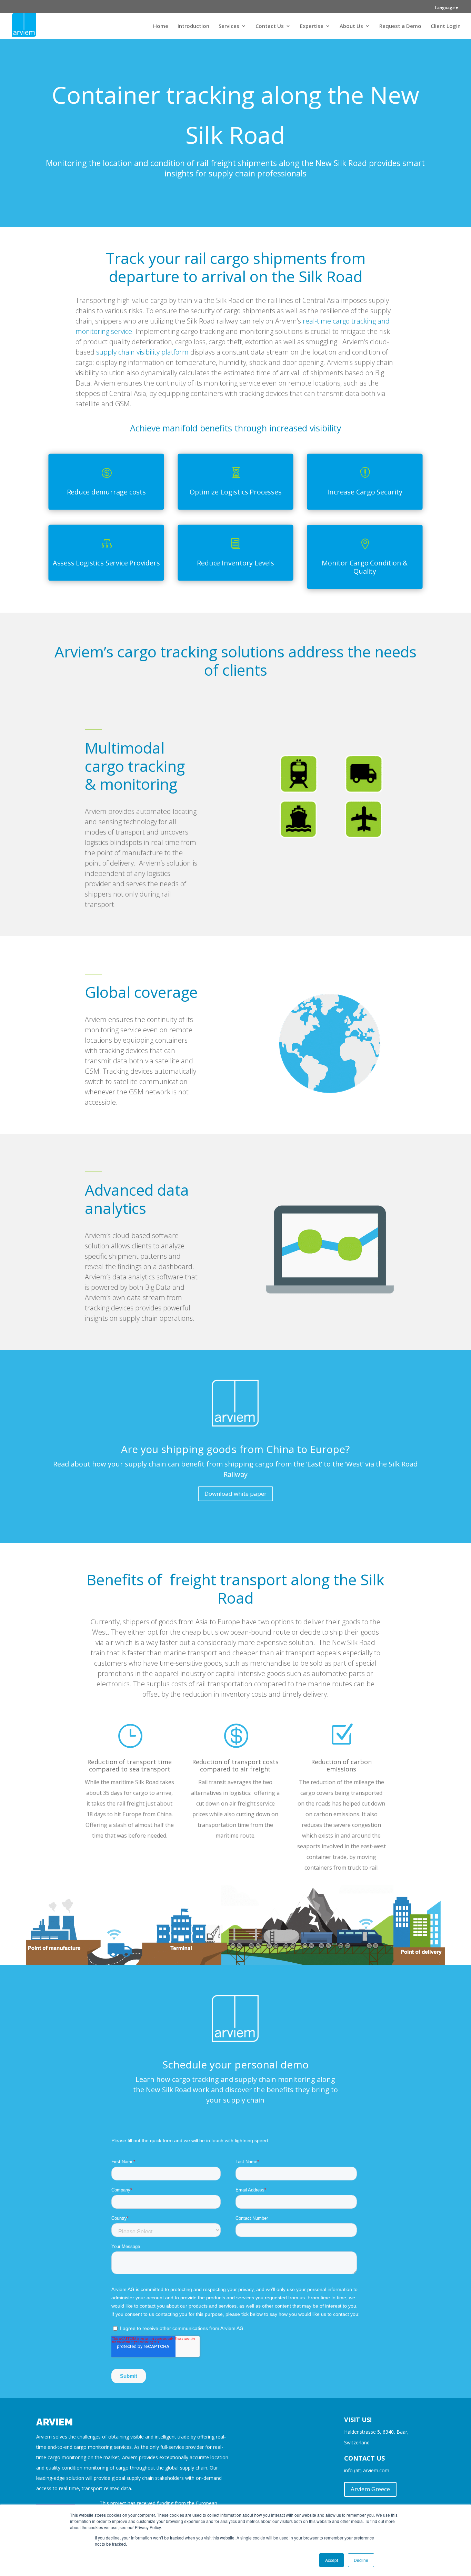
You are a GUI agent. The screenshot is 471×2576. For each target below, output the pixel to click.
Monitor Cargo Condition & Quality (365, 567)
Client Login (446, 26)
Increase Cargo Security (365, 492)
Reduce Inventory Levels (235, 563)
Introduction (193, 26)
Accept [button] (332, 2560)
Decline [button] (361, 2560)
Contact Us (270, 26)
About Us (351, 26)
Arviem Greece (370, 2489)
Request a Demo (400, 26)
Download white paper (235, 1494)
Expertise (312, 26)
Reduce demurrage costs (106, 492)
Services (229, 26)
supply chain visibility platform (142, 352)
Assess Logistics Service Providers (106, 563)
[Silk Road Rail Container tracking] (235, 1962)
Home (161, 26)
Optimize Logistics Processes (236, 492)
